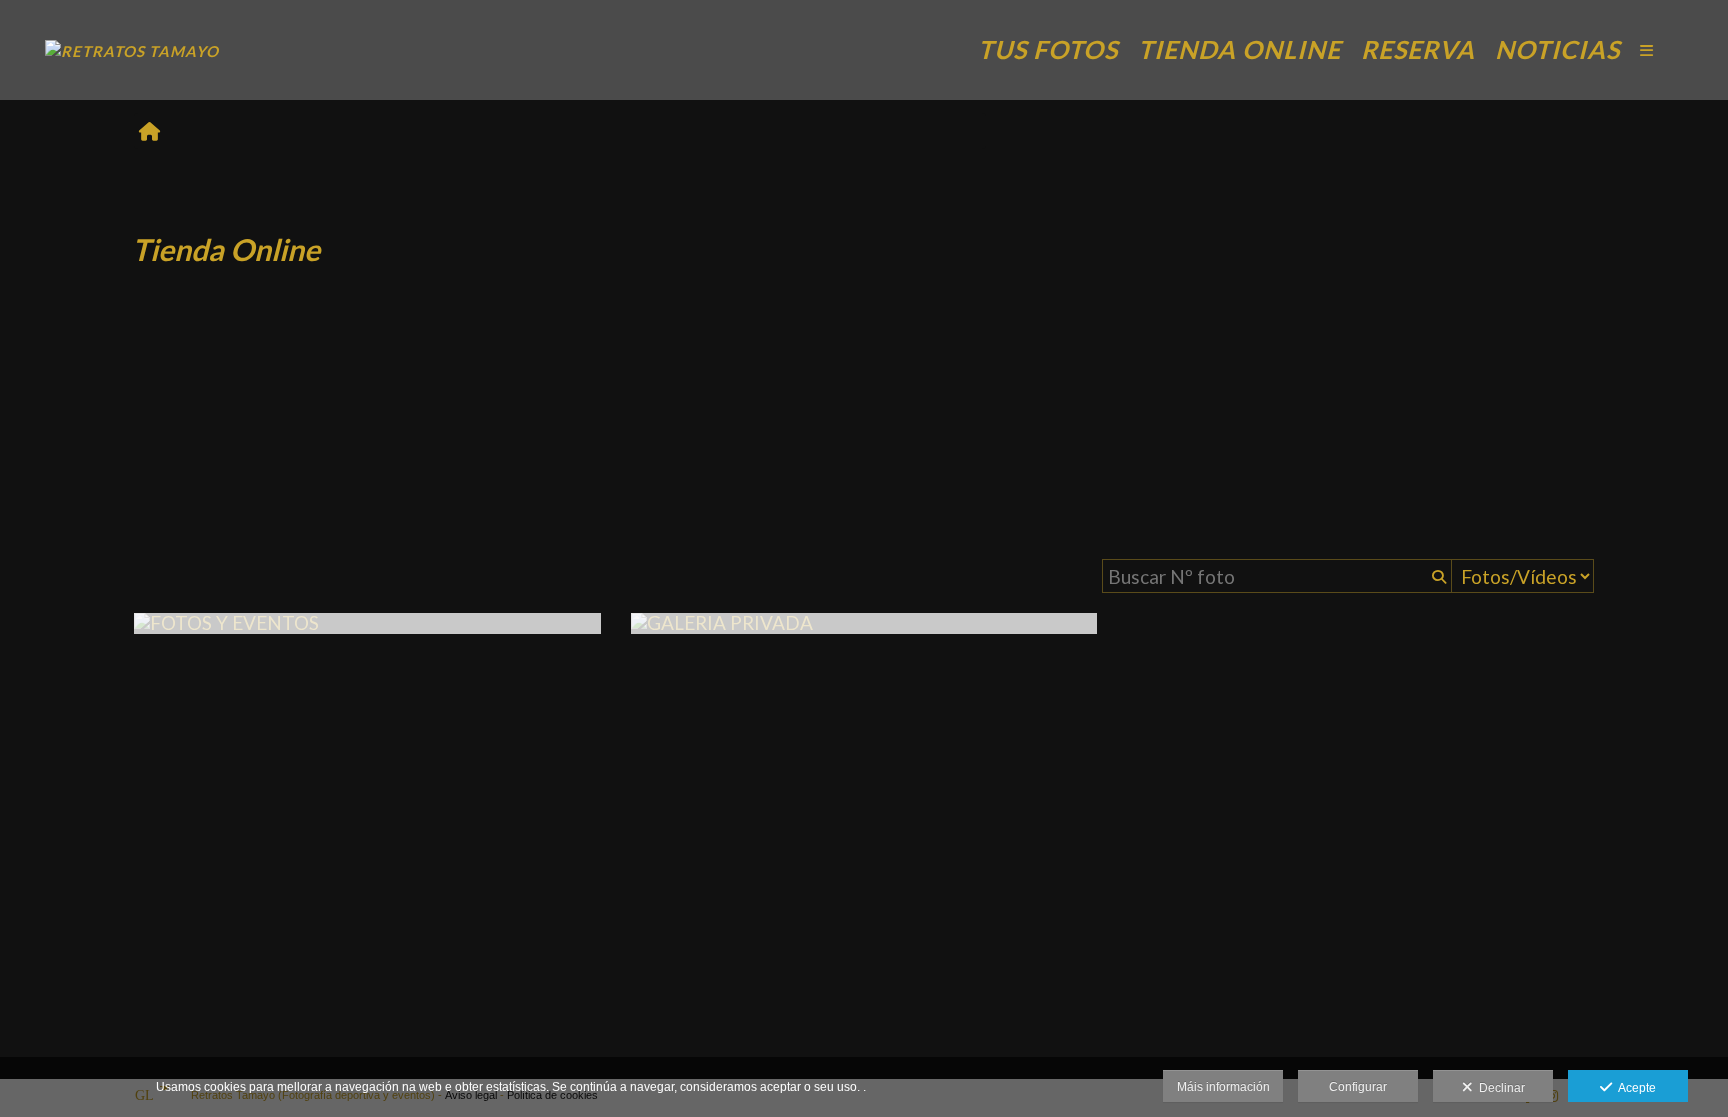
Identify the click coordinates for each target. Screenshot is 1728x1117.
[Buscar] (1437, 576)
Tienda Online (1239, 49)
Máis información (1223, 1087)
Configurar (1358, 1087)
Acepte (1634, 1088)
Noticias (1557, 49)
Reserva (1418, 49)
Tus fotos (1048, 49)
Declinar (1499, 1088)
